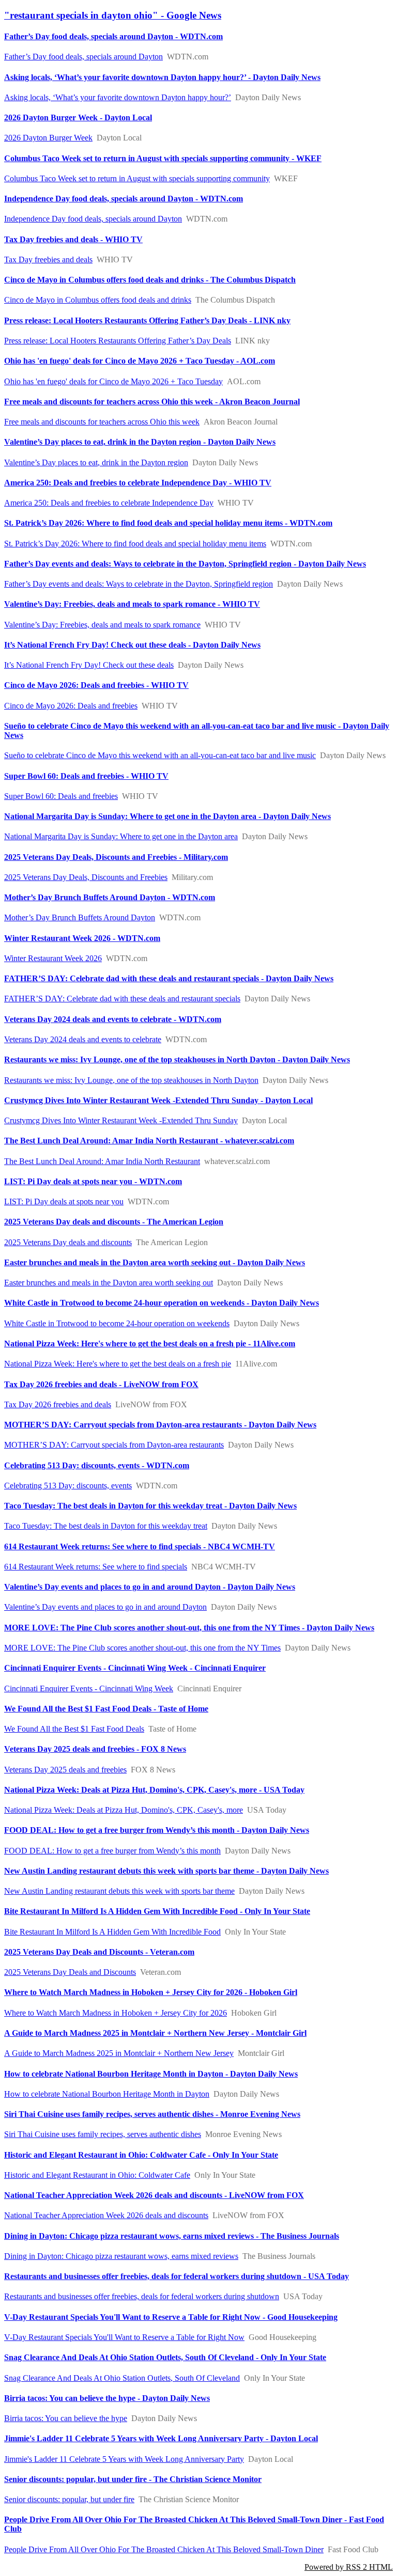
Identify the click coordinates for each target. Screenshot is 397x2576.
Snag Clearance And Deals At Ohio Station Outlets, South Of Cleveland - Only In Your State (165, 2357)
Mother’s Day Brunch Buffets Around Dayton (80, 917)
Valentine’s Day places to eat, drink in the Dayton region (96, 462)
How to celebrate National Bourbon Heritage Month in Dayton (107, 2094)
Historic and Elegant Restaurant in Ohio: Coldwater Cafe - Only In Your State (141, 2155)
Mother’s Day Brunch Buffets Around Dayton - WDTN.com (110, 897)
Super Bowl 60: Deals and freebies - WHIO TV (86, 776)
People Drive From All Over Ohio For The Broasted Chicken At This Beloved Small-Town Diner (164, 2549)
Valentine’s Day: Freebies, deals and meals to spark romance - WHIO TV (132, 604)
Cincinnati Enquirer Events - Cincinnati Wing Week (89, 1688)
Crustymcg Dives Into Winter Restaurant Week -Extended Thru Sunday (121, 1120)
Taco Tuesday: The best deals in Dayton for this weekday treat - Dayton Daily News (150, 1506)
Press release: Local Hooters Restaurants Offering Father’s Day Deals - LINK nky (147, 320)
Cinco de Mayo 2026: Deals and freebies (71, 706)
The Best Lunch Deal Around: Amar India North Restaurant (102, 1161)
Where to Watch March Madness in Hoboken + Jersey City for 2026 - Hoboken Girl (151, 1992)
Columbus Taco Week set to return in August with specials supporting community (137, 178)
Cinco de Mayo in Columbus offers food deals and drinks (98, 300)
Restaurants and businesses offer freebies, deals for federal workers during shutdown (142, 2296)
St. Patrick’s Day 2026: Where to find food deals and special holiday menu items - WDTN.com (168, 523)
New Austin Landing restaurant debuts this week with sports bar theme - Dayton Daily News (166, 1871)
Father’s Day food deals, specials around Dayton (83, 57)
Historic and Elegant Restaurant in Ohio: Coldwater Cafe (97, 2175)
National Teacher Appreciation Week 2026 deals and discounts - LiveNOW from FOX (154, 2195)
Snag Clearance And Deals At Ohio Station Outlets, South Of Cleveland (122, 2378)
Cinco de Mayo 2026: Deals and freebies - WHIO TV (96, 685)
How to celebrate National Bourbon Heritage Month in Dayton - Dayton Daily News (151, 2074)
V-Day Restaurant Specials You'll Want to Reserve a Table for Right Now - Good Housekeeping (171, 2317)
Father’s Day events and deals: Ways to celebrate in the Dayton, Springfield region (139, 584)
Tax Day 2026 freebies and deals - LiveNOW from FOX (101, 1384)
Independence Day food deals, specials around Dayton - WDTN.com (124, 199)
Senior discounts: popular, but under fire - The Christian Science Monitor (133, 2479)
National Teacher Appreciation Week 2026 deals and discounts (106, 2215)
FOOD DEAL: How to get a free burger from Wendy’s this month (112, 1851)
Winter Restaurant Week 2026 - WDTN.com (82, 938)
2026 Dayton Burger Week (48, 138)
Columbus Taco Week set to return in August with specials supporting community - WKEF (163, 158)
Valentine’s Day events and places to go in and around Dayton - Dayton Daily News (150, 1587)
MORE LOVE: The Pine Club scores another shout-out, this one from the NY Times (142, 1648)
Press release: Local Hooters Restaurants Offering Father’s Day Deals (118, 341)
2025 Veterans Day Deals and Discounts (70, 1972)
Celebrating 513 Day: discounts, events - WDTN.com (97, 1465)
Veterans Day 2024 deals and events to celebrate (83, 1039)
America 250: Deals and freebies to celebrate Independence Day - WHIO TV (138, 483)
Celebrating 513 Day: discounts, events (68, 1486)
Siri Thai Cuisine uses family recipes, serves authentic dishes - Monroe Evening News (152, 2114)
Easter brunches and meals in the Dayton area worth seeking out (109, 1283)
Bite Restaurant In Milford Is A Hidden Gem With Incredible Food (112, 1932)
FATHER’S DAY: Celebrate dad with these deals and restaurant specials (122, 999)
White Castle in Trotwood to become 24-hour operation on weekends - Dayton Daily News (162, 1303)
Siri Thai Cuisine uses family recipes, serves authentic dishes (103, 2134)
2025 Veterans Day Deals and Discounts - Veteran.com (99, 1952)
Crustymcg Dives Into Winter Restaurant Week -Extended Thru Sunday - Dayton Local (158, 1100)
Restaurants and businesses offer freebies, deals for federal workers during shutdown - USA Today (177, 2276)
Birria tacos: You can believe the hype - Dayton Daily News (107, 2398)
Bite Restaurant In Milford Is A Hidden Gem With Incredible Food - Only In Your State (157, 1911)
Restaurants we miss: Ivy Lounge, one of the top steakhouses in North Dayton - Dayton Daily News (177, 1059)
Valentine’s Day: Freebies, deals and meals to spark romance (102, 625)
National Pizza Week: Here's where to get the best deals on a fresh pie (118, 1364)
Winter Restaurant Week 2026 (53, 958)
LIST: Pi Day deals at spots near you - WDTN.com (93, 1181)
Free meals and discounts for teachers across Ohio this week (102, 422)
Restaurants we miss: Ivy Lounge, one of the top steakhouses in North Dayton (131, 1080)
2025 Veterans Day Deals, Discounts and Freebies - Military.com (116, 857)
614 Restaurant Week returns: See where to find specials (96, 1567)
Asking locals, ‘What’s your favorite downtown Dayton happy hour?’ (118, 97)
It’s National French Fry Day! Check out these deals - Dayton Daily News (132, 645)
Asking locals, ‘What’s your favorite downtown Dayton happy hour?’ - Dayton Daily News (162, 77)
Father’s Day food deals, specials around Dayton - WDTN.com (113, 36)
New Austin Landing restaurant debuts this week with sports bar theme (119, 1891)
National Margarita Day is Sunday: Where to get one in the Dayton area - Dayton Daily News (167, 816)
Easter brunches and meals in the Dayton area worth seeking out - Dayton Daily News (155, 1262)
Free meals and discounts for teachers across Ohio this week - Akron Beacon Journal (152, 402)
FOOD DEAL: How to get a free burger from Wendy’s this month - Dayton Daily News (157, 1830)
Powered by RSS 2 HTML (349, 2567)
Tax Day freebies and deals (48, 260)
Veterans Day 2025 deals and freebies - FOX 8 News (95, 1749)
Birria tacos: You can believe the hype (66, 2418)
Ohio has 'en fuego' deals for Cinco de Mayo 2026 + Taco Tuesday (113, 381)
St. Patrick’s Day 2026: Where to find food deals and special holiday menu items (135, 544)
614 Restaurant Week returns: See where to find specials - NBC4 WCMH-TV (140, 1546)
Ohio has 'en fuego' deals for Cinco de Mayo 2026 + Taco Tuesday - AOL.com (140, 361)
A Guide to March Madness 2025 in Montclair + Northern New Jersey (119, 2053)
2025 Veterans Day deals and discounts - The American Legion (114, 1222)
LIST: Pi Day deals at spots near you (64, 1201)
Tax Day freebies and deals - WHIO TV (73, 239)
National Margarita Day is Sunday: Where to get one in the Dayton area (121, 836)
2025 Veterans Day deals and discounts (68, 1242)
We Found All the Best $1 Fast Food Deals (74, 1729)
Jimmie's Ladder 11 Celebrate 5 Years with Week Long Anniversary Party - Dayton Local (161, 2438)
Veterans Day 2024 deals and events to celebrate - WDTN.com (113, 1019)
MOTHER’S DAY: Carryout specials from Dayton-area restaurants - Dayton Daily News (160, 1425)
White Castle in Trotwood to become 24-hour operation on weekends (117, 1323)
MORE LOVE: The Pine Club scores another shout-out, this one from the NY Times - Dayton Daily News (189, 1628)
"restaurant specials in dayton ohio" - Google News (113, 15)
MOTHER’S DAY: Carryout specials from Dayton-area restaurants (114, 1445)
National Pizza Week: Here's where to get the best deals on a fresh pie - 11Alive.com (150, 1344)
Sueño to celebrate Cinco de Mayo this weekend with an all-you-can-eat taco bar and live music (160, 755)
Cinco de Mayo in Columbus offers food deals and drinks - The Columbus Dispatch (150, 280)
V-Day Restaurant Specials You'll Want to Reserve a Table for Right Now (124, 2337)
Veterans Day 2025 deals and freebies (65, 1770)
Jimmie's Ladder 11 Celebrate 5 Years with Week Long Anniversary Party (124, 2459)
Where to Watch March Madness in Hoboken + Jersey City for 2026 (116, 2013)
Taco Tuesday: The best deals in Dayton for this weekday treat (106, 1526)
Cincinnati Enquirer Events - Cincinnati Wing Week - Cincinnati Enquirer (135, 1668)
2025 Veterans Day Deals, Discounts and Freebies (86, 877)
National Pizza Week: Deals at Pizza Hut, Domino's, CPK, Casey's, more (124, 1810)
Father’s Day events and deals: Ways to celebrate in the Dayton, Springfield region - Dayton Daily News (185, 564)
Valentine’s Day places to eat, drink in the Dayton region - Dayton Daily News (140, 442)
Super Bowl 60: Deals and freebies (61, 796)
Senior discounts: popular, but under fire (69, 2499)
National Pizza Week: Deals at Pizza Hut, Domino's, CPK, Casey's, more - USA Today (154, 1790)
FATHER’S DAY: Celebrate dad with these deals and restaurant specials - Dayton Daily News (169, 978)
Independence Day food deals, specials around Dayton (93, 219)
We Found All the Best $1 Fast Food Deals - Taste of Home (106, 1709)
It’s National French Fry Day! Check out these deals (89, 665)
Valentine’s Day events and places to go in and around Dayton (105, 1607)
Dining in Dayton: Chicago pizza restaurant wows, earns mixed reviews (121, 2256)
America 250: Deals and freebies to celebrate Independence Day (109, 503)
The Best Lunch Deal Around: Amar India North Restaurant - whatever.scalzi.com (149, 1141)
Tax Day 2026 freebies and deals (58, 1404)
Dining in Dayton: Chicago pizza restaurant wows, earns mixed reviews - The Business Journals (172, 2236)
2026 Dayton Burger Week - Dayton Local (78, 117)
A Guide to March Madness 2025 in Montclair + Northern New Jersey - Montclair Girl (155, 2033)
